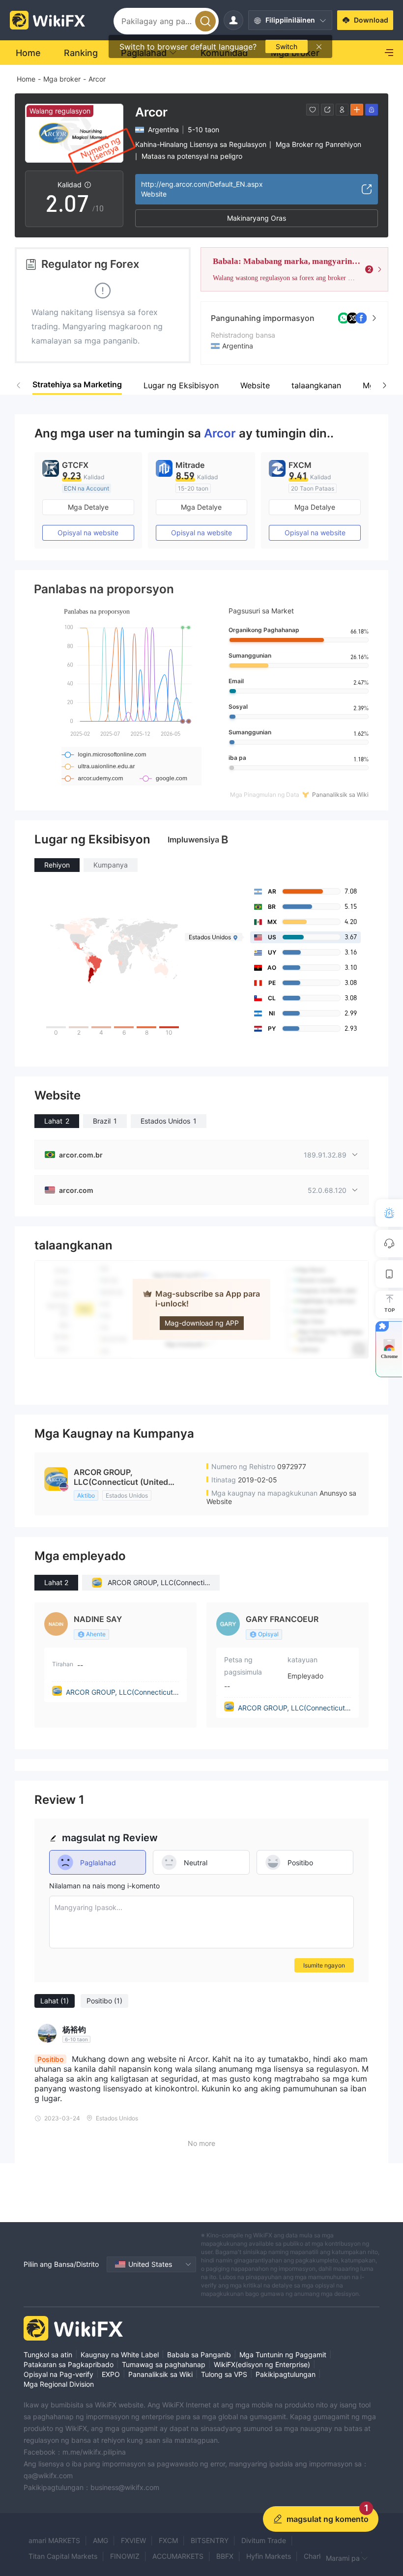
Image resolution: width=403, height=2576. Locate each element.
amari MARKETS (54, 2540)
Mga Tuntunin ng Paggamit (283, 2355)
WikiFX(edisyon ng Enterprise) (262, 2364)
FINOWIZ (125, 2556)
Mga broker (62, 79)
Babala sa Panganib (199, 2355)
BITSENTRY (210, 2540)
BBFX (225, 2556)
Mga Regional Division (59, 2384)
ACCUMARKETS (178, 2556)
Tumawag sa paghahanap (164, 2364)
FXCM (168, 2540)
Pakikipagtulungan (286, 2374)
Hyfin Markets (269, 2556)
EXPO (111, 2374)
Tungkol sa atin (48, 2355)
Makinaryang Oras (257, 218)
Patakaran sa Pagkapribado (69, 2364)
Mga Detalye (88, 507)
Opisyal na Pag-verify (58, 2374)
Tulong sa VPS (224, 2374)
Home (26, 79)
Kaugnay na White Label (120, 2355)
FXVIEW (133, 2540)
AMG (101, 2540)
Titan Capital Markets (63, 2556)
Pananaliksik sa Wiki (160, 2374)
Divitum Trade (264, 2540)
